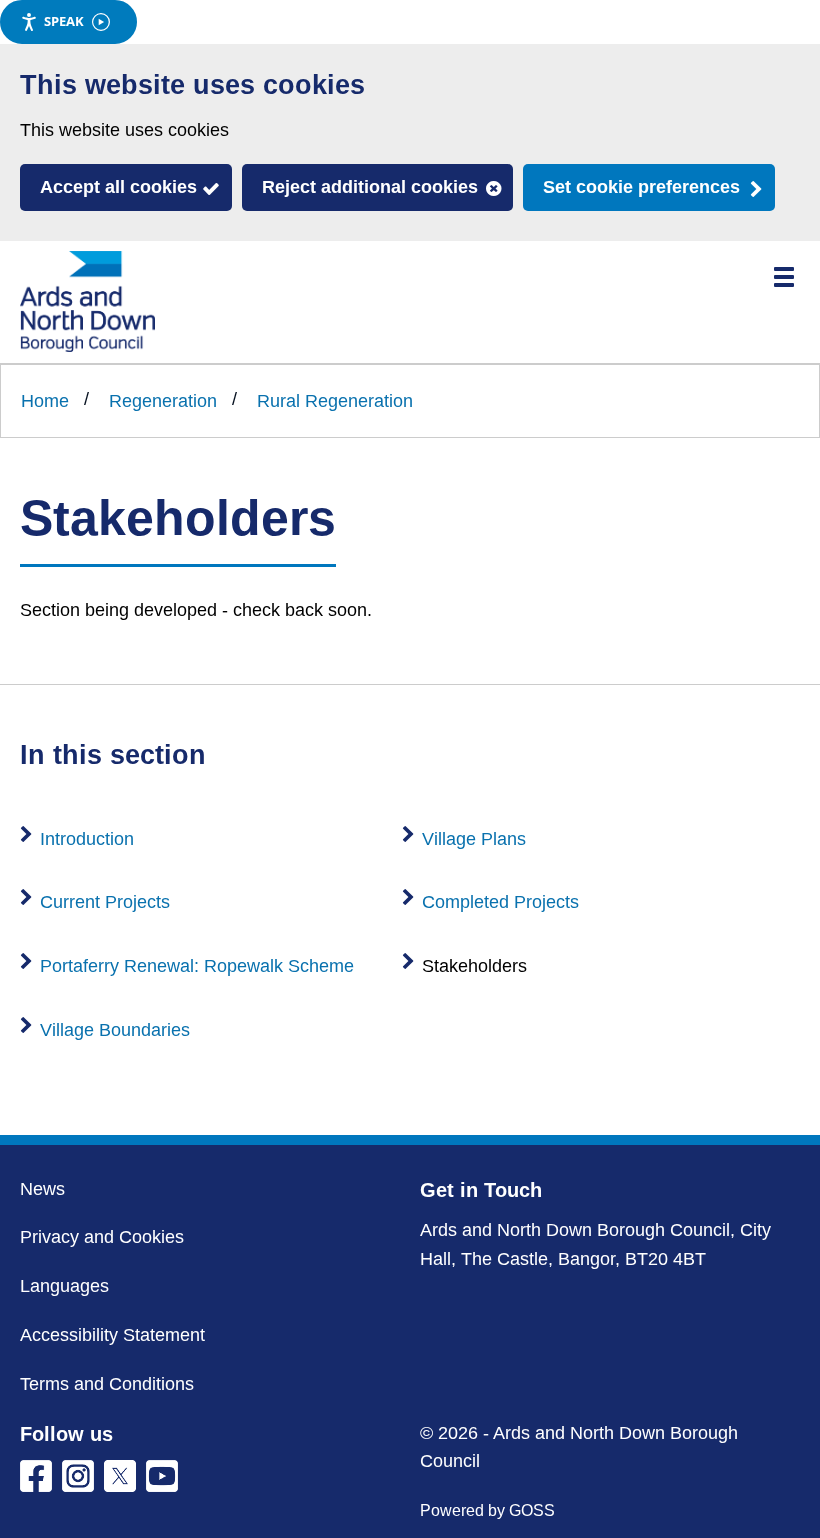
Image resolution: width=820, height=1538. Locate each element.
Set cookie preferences (641, 187)
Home (45, 401)
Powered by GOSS (487, 1510)
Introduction (87, 839)
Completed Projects (500, 902)
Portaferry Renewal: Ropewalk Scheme (197, 966)
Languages (64, 1286)
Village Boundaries (115, 1030)
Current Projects (105, 902)
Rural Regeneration (335, 401)
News (42, 1189)
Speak (64, 21)
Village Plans (474, 839)
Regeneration (163, 401)
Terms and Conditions (107, 1384)
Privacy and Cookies (102, 1237)
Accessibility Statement (112, 1335)
